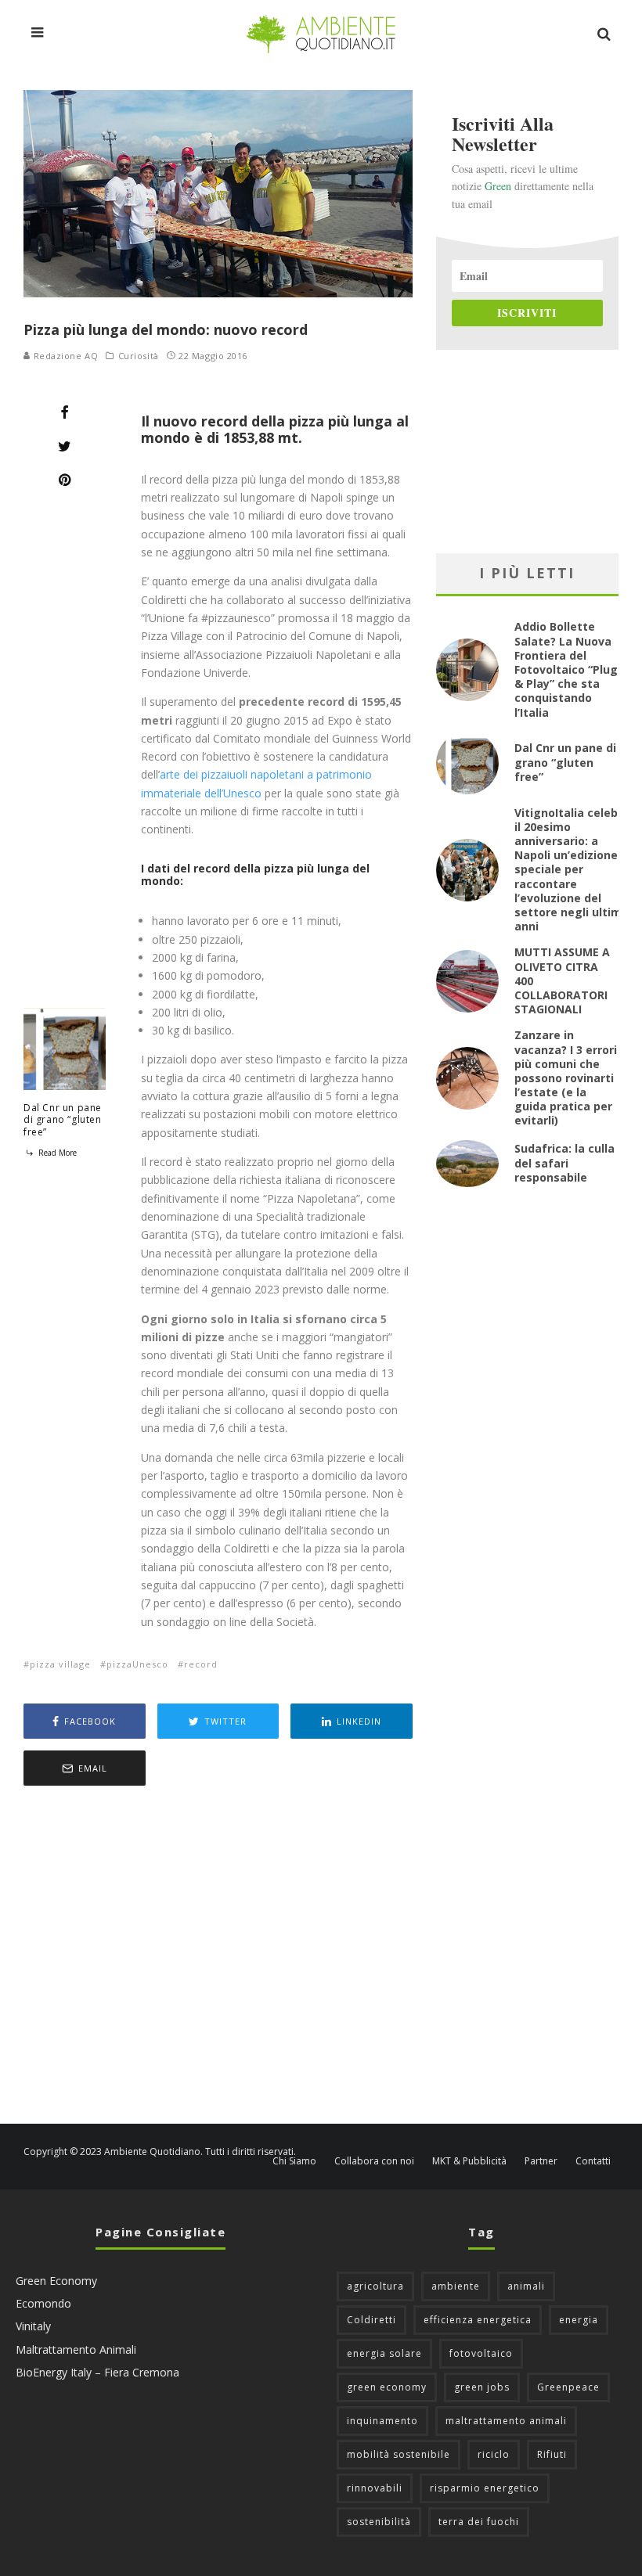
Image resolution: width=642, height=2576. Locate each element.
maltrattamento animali (506, 2421)
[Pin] (65, 480)
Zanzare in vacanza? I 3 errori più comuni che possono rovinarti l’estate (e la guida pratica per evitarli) (566, 1078)
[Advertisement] (218, 1957)
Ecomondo (43, 2303)
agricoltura (375, 2286)
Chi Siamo (294, 2161)
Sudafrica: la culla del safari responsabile (564, 1162)
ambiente (456, 2286)
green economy (387, 2387)
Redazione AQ (64, 356)
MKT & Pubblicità (469, 2161)
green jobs (482, 2387)
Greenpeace (568, 2387)
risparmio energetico (485, 2488)
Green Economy (56, 2281)
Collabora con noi (374, 2161)
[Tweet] (65, 446)
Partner (541, 2161)
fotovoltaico (481, 2353)
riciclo (494, 2454)
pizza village (60, 1664)
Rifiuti (552, 2454)
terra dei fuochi (479, 2522)
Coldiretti (371, 2320)
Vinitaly (33, 2326)
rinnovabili (375, 2488)
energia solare (384, 2353)
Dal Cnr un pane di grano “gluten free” (63, 1120)
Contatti (593, 2161)
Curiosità (139, 356)
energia (579, 2320)
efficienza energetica (478, 2320)
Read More (56, 1153)
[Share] (65, 412)
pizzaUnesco (137, 1664)
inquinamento (382, 2421)
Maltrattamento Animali (76, 2349)
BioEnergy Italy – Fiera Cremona (97, 2372)
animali (526, 2286)
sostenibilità (379, 2522)
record (201, 1664)
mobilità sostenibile (399, 2454)
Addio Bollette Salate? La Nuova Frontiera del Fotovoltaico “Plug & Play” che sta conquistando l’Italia (566, 669)
